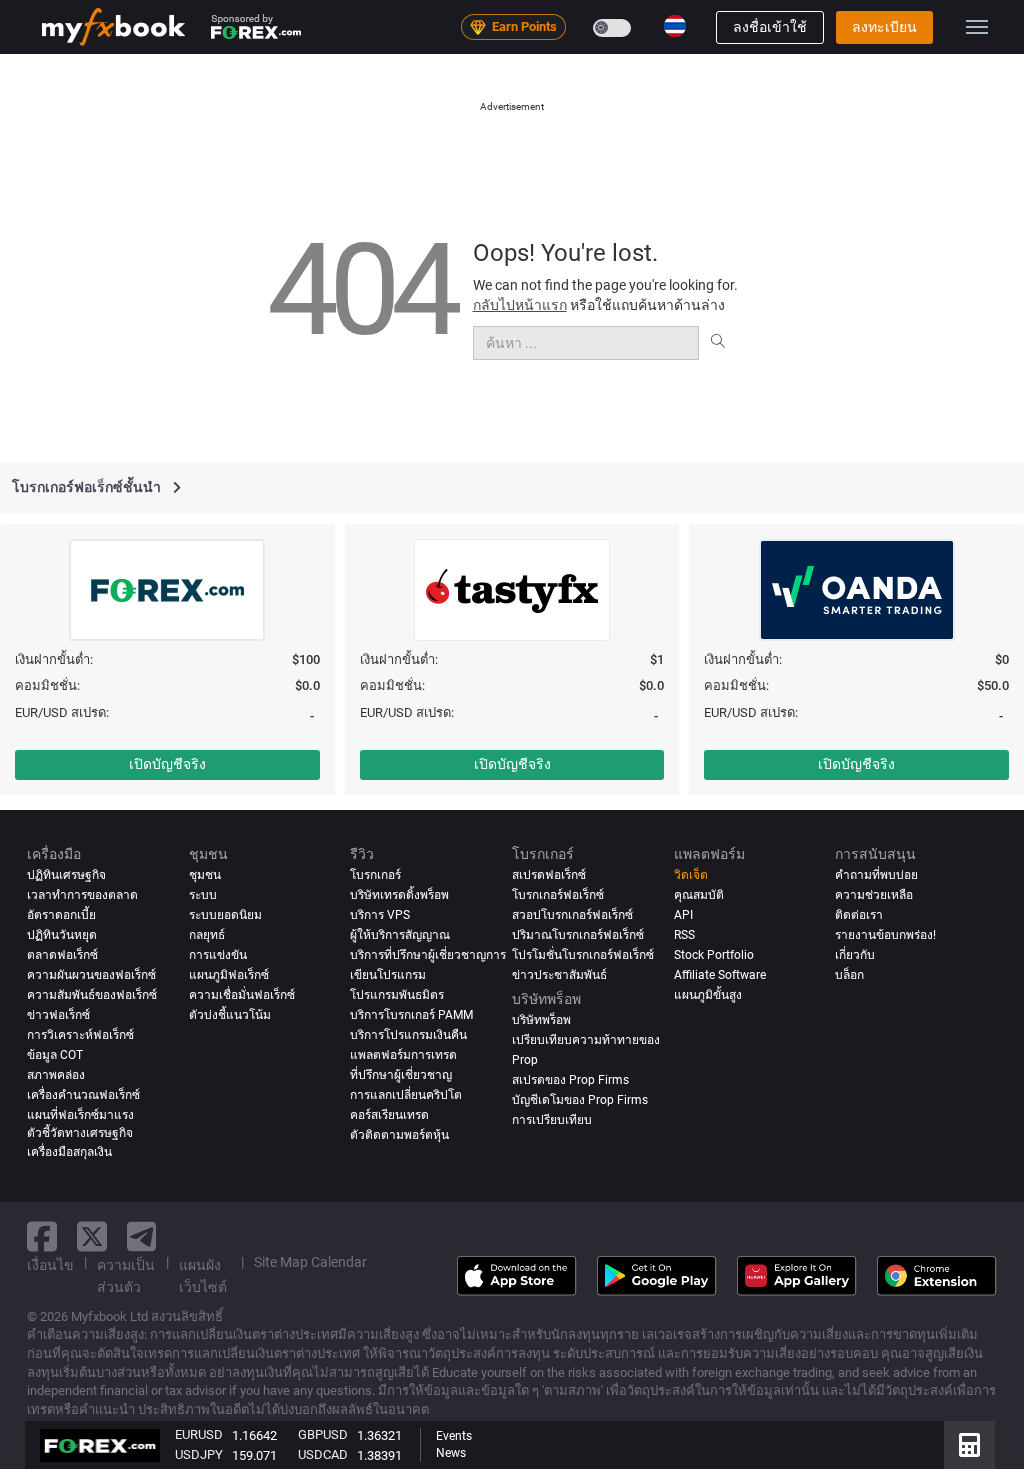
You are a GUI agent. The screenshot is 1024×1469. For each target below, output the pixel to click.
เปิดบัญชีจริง (167, 764)
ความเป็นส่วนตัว (126, 1276)
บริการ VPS (380, 915)
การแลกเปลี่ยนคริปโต (406, 1095)
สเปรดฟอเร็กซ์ (549, 875)
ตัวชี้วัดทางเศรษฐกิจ (80, 1133)
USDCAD (323, 1454)
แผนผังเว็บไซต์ (203, 1276)
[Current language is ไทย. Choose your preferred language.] (675, 26)
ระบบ (203, 895)
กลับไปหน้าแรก (520, 305)
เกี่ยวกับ (855, 955)
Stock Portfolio (714, 955)
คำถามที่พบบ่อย (876, 875)
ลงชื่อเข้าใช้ (770, 27)
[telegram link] (142, 1236)
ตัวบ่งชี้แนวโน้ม (230, 1015)
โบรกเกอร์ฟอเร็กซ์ (558, 895)
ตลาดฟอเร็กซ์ (62, 955)
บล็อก (849, 975)
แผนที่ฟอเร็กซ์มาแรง (80, 1115)
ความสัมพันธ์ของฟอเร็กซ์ (92, 995)
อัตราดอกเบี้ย (61, 915)
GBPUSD (323, 1434)
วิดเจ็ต (691, 875)
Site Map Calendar (310, 1262)
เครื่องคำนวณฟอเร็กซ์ (83, 1095)
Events (454, 1436)
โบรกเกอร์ (375, 875)
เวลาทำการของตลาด (82, 895)
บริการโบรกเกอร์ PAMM (411, 1015)
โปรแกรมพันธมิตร (397, 995)
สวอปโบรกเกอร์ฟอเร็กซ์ (572, 915)
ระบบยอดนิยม (225, 915)
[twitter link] (92, 1236)
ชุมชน (205, 875)
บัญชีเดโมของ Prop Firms (580, 1100)
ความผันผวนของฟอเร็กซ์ (91, 975)
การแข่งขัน (218, 955)
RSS (684, 935)
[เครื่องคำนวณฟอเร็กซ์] (969, 1445)
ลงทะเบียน (884, 27)
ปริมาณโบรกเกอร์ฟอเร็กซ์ (578, 935)
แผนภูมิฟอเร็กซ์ (229, 975)
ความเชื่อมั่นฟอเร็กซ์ (242, 995)
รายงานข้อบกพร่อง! (885, 935)
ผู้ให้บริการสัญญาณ (400, 935)
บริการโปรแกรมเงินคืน (408, 1035)
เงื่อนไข (50, 1265)
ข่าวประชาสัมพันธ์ (559, 975)
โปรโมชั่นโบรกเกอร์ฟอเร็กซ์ (583, 955)
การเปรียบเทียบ (552, 1120)
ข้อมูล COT (55, 1055)
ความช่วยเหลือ (874, 895)
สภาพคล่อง (56, 1075)
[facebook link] (42, 1236)
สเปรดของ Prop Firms (570, 1080)
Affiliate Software (720, 975)
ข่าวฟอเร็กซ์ (58, 1015)
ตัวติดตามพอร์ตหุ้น (399, 1135)
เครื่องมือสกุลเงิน (69, 1152)
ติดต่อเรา (859, 915)
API (683, 915)
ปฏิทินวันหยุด (62, 935)
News (451, 1453)
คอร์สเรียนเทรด (389, 1115)
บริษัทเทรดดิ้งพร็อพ (399, 895)
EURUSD (199, 1434)
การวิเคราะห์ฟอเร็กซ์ (80, 1035)
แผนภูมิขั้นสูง (708, 995)
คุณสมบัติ (699, 895)
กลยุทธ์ (207, 935)
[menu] (977, 27)
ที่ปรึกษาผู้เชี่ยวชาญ (401, 1075)
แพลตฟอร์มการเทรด (403, 1055)
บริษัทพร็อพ (541, 1020)
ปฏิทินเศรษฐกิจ (66, 875)
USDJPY (199, 1454)
